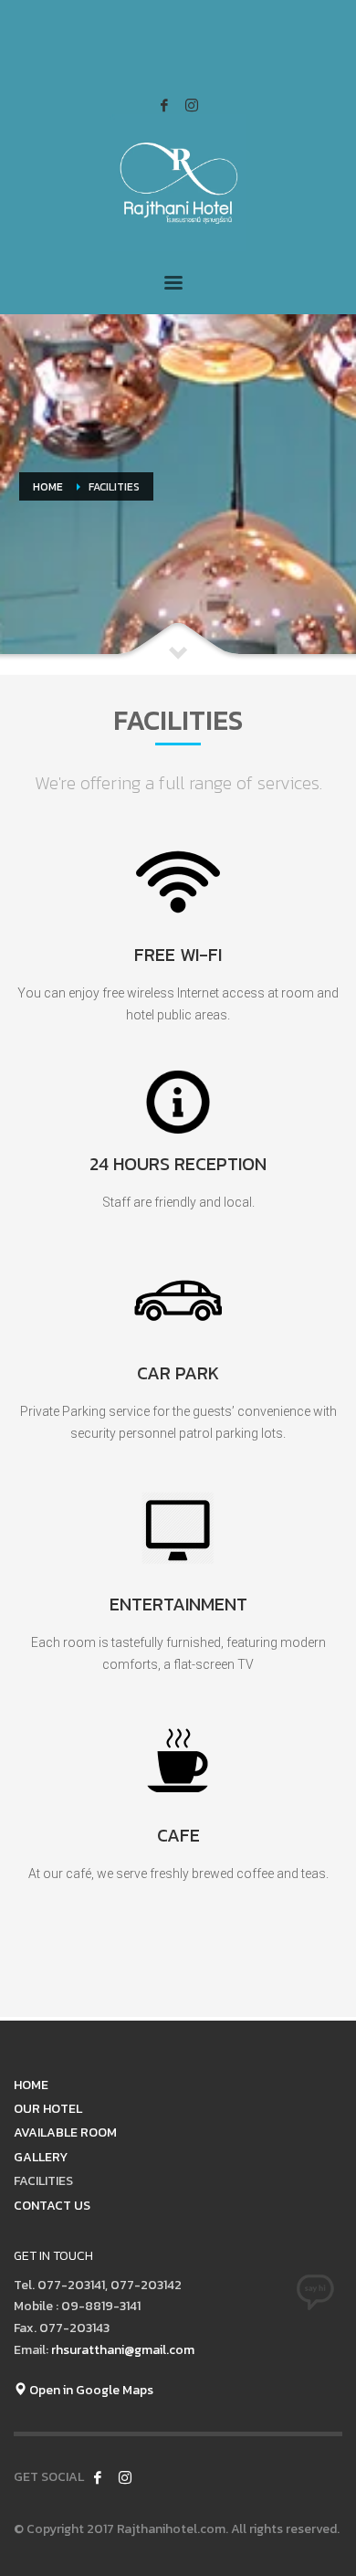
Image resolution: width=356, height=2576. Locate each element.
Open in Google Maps (90, 2390)
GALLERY (41, 2157)
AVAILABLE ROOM (65, 2133)
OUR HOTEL (48, 2109)
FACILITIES (43, 2181)
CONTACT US (52, 2206)
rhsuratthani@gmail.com (123, 2350)
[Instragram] (192, 105)
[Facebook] (164, 105)
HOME (31, 2085)
